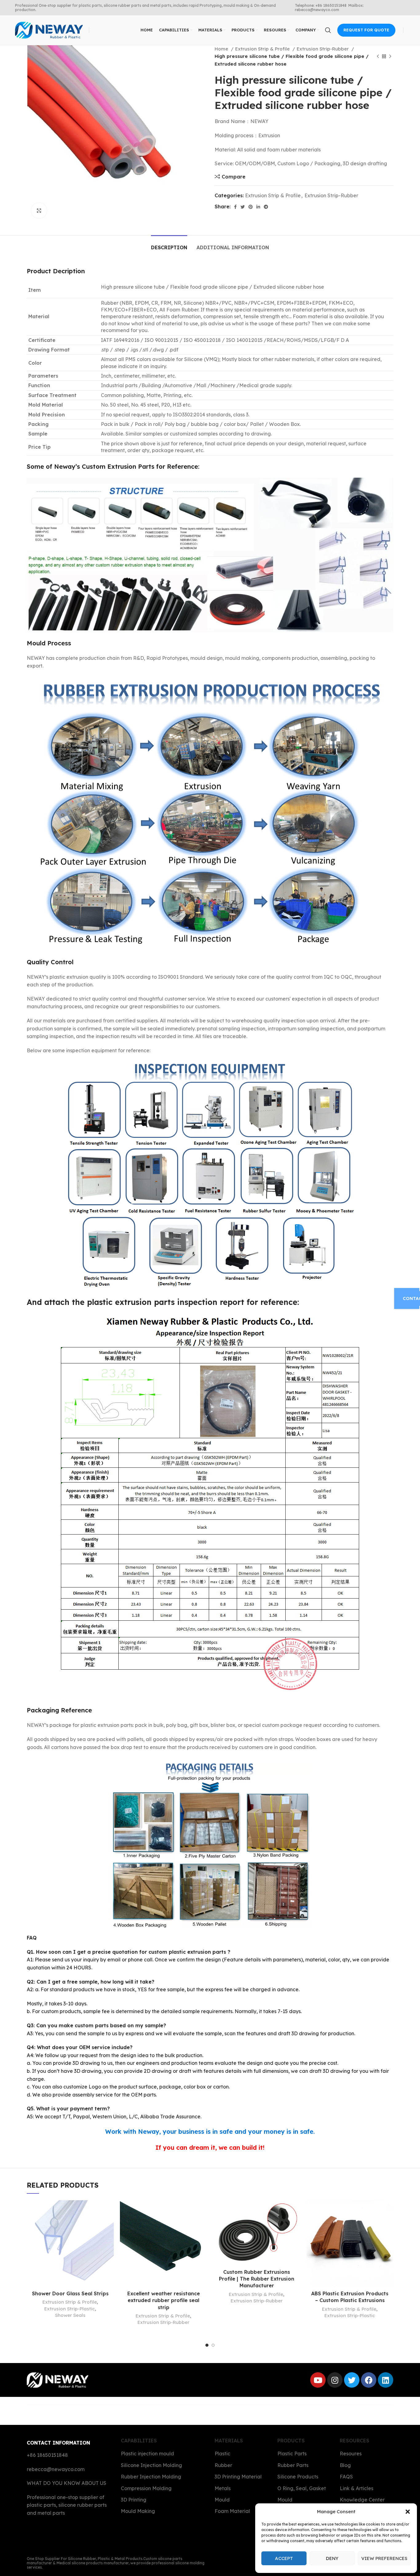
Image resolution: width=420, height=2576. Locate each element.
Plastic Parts (292, 2454)
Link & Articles (357, 2488)
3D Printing (134, 2500)
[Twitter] (352, 2380)
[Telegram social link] (266, 207)
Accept (284, 2558)
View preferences (384, 2558)
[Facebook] (369, 2380)
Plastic (222, 2454)
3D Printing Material (238, 2477)
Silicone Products (298, 2477)
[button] (408, 2512)
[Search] (328, 30)
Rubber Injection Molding (151, 2477)
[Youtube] (318, 2380)
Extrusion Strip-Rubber (323, 49)
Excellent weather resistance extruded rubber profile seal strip (164, 2300)
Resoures (351, 2454)
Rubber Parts (293, 2465)
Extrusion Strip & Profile (263, 49)
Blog (345, 2465)
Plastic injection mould (147, 2454)
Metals (223, 2488)
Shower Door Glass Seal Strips (70, 2293)
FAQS (346, 2477)
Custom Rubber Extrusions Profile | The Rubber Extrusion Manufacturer (257, 2279)
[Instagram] (335, 2380)
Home (222, 49)
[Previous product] (378, 56)
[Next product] (390, 56)
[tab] (169, 245)
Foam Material (232, 2511)
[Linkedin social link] (258, 207)
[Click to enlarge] (39, 211)
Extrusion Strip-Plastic (70, 2309)
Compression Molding (146, 2488)
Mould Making (138, 2511)
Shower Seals (70, 2315)
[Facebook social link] (235, 207)
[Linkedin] (386, 2380)
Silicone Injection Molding (151, 2465)
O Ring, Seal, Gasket (302, 2488)
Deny (332, 2558)
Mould (222, 2500)
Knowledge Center (362, 2500)
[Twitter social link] (243, 207)
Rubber (223, 2465)
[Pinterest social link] (251, 207)
